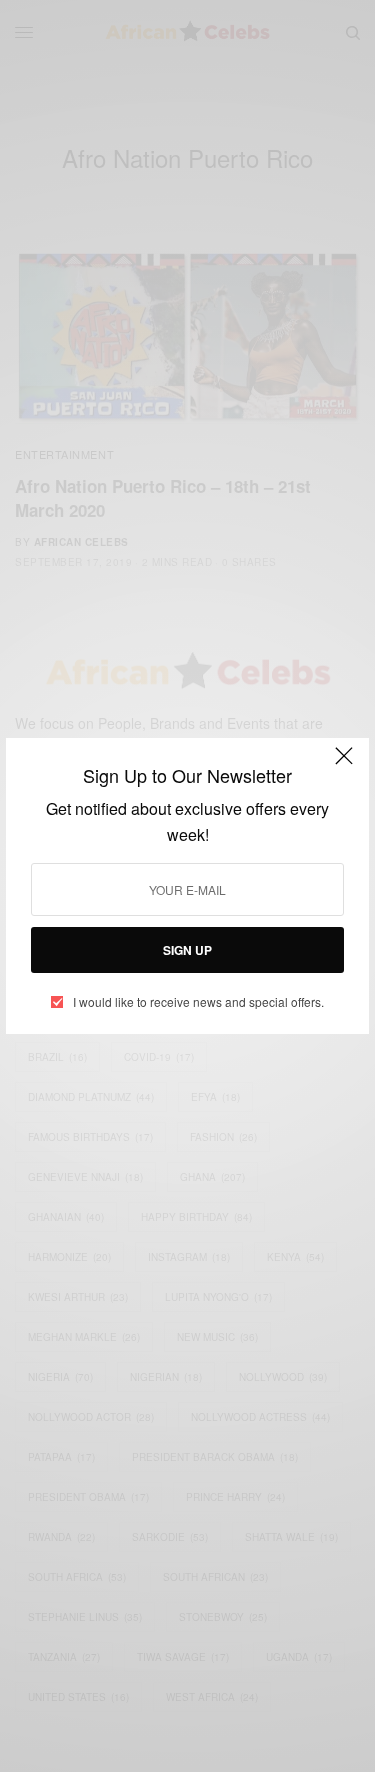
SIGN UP (187, 950)
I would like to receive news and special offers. (198, 1002)
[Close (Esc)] (344, 765)
